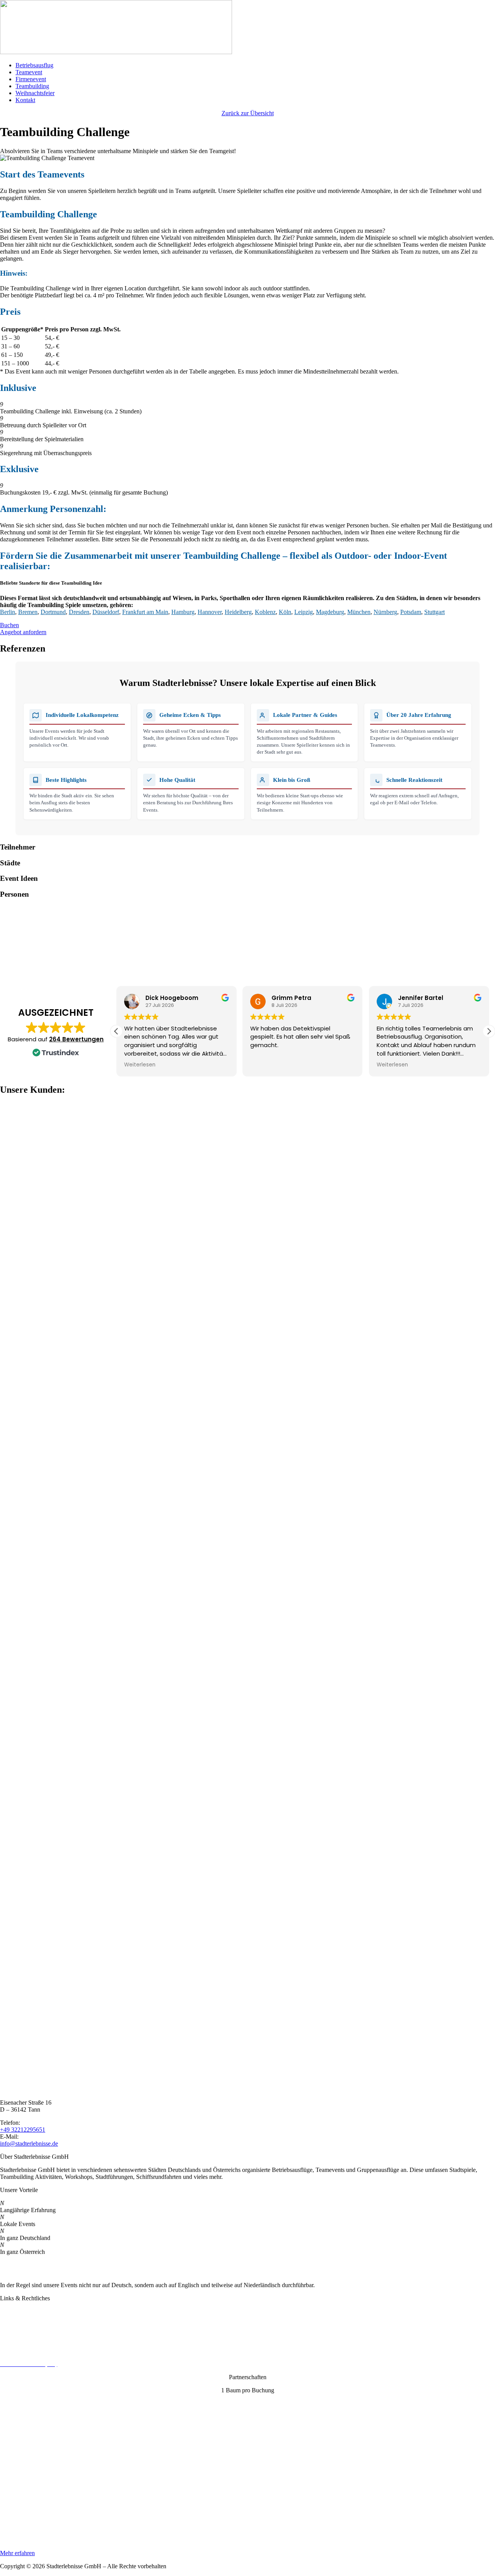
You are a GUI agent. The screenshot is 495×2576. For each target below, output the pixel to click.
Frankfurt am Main (145, 612)
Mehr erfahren (17, 2553)
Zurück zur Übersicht (248, 113)
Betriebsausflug (34, 65)
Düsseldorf (106, 612)
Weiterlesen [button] (140, 1065)
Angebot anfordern (23, 632)
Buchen (9, 625)
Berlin (8, 612)
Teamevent (29, 72)
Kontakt (25, 100)
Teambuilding (32, 86)
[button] (489, 1031)
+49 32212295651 (23, 2130)
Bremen (28, 612)
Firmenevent (31, 79)
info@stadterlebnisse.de (29, 2144)
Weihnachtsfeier (35, 93)
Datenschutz (15, 2324)
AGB (7, 2351)
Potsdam (411, 612)
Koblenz (265, 612)
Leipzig (304, 612)
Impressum (13, 2338)
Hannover (210, 612)
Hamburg (183, 612)
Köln (285, 612)
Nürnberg (385, 612)
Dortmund (53, 612)
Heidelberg (238, 612)
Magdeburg (330, 612)
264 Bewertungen (76, 1039)
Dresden (79, 612)
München (359, 612)
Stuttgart (434, 612)
